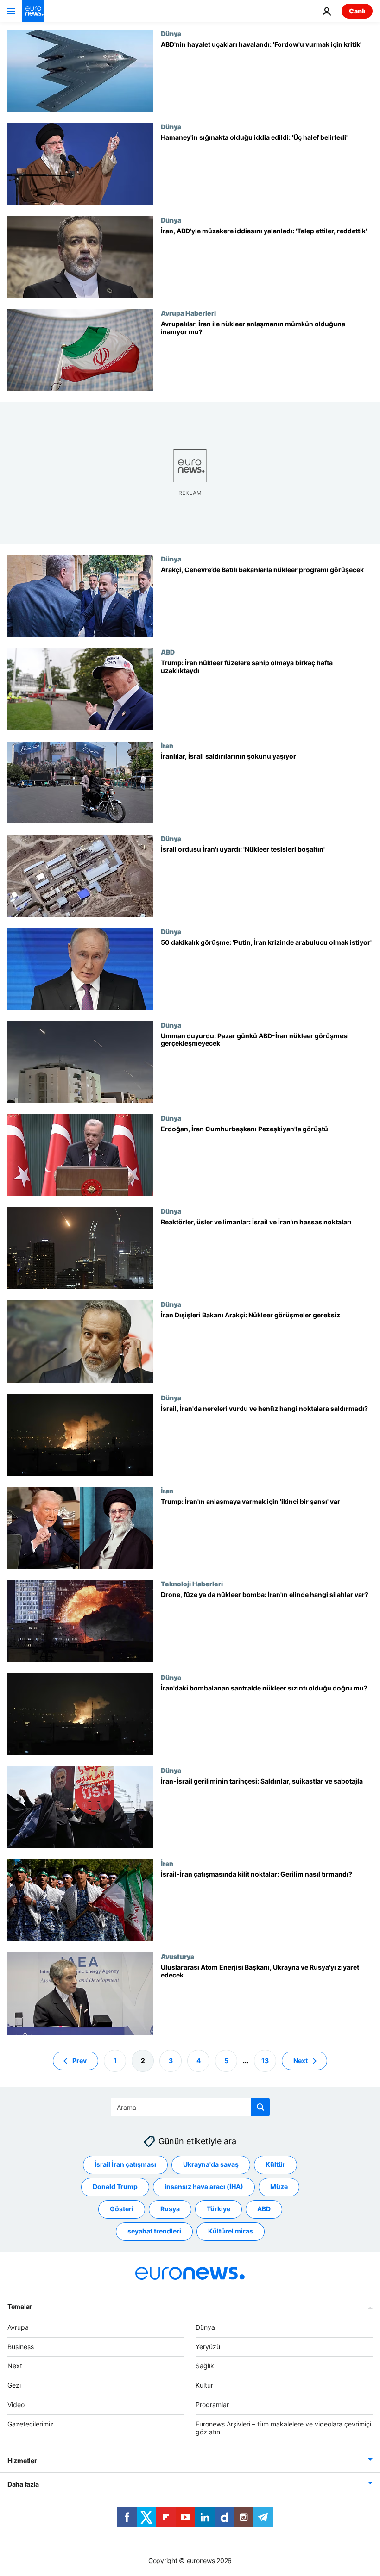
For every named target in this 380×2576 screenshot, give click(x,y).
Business (21, 2346)
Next (301, 2060)
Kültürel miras (231, 2231)
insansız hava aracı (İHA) (204, 2186)
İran (167, 745)
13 (265, 2060)
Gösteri (122, 2209)
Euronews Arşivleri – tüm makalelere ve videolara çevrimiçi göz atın (283, 2427)
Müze (279, 2186)
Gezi (14, 2385)
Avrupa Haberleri (188, 313)
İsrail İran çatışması (125, 2164)
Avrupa (18, 2327)
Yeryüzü (208, 2346)
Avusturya (177, 1956)
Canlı (357, 11)
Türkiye (218, 2209)
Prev (79, 2060)
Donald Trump (115, 2186)
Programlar (212, 2404)
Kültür (275, 2164)
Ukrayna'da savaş (211, 2164)
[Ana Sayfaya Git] (33, 11)
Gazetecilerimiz (31, 2423)
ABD (168, 652)
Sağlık (205, 2366)
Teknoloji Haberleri (192, 1584)
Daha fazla (23, 2484)
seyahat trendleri (154, 2231)
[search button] (260, 2107)
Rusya (170, 2209)
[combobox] (190, 2107)
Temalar (20, 2306)
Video (16, 2404)
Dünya (171, 33)
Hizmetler (22, 2461)
